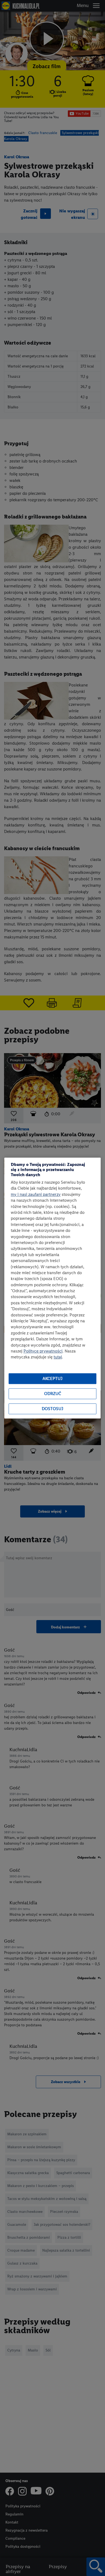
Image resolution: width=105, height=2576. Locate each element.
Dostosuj (52, 1409)
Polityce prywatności (43, 1351)
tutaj (58, 1357)
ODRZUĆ (53, 1394)
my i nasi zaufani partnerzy (36, 1194)
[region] (52, 1288)
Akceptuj (52, 1379)
